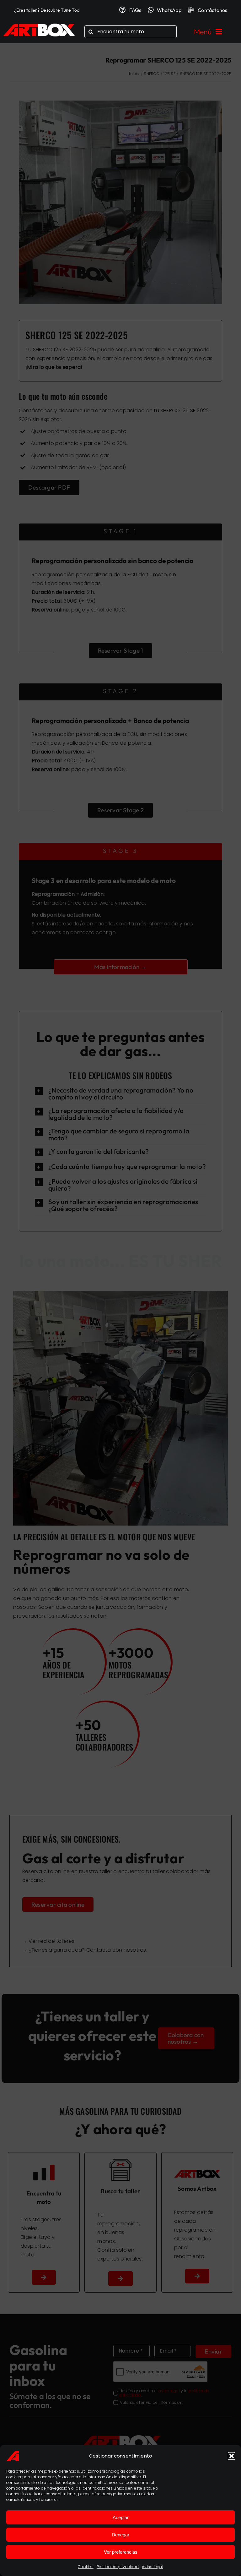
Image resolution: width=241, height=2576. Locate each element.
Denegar (120, 2535)
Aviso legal (153, 2567)
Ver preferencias (121, 2552)
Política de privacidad (118, 2567)
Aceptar (121, 2517)
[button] (232, 2456)
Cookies (86, 2567)
